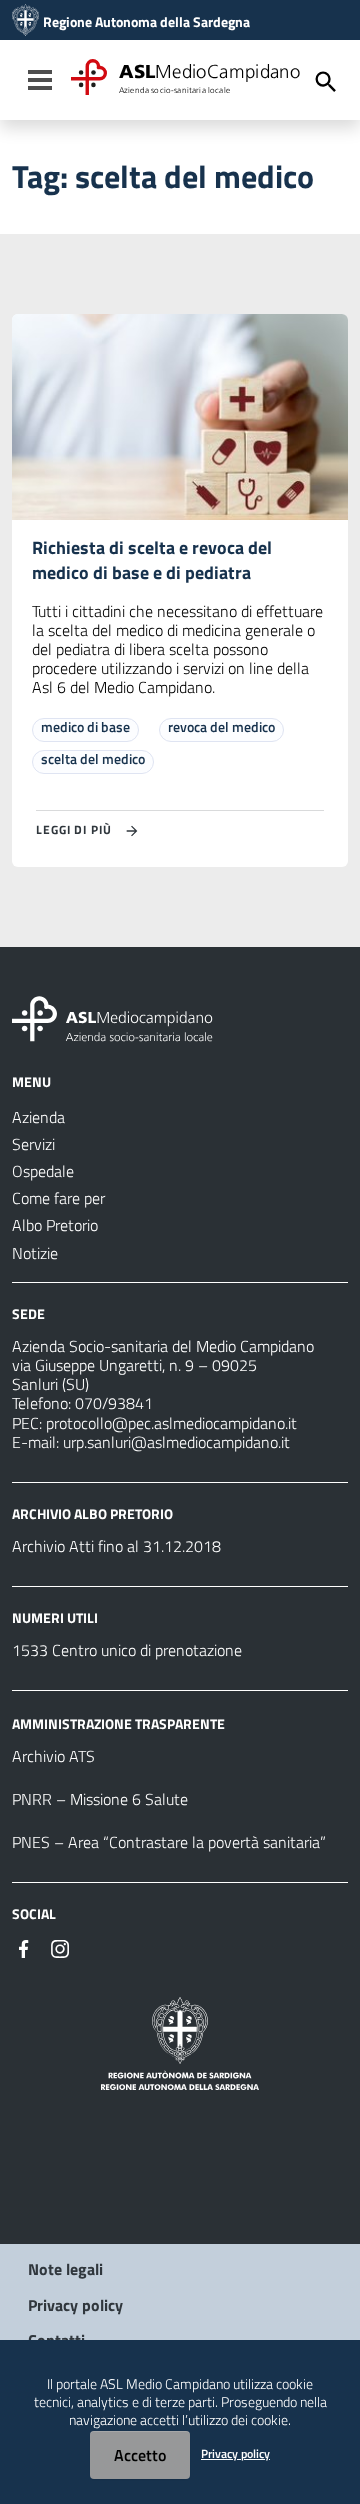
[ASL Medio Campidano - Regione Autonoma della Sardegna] (113, 1017)
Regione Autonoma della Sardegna (146, 22)
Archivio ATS (53, 1756)
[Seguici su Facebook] (24, 1947)
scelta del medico (93, 758)
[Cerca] (326, 82)
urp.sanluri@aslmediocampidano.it (176, 1442)
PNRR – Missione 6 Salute (100, 1799)
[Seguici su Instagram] (60, 1947)
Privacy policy (75, 2305)
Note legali (65, 2269)
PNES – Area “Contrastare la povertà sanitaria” (169, 1842)
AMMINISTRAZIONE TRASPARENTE (118, 1723)
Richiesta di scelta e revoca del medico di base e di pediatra (152, 560)
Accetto (140, 2455)
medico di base (85, 726)
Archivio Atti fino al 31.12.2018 (116, 1546)
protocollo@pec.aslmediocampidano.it (171, 1423)
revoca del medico (221, 726)
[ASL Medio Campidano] (25, 22)
